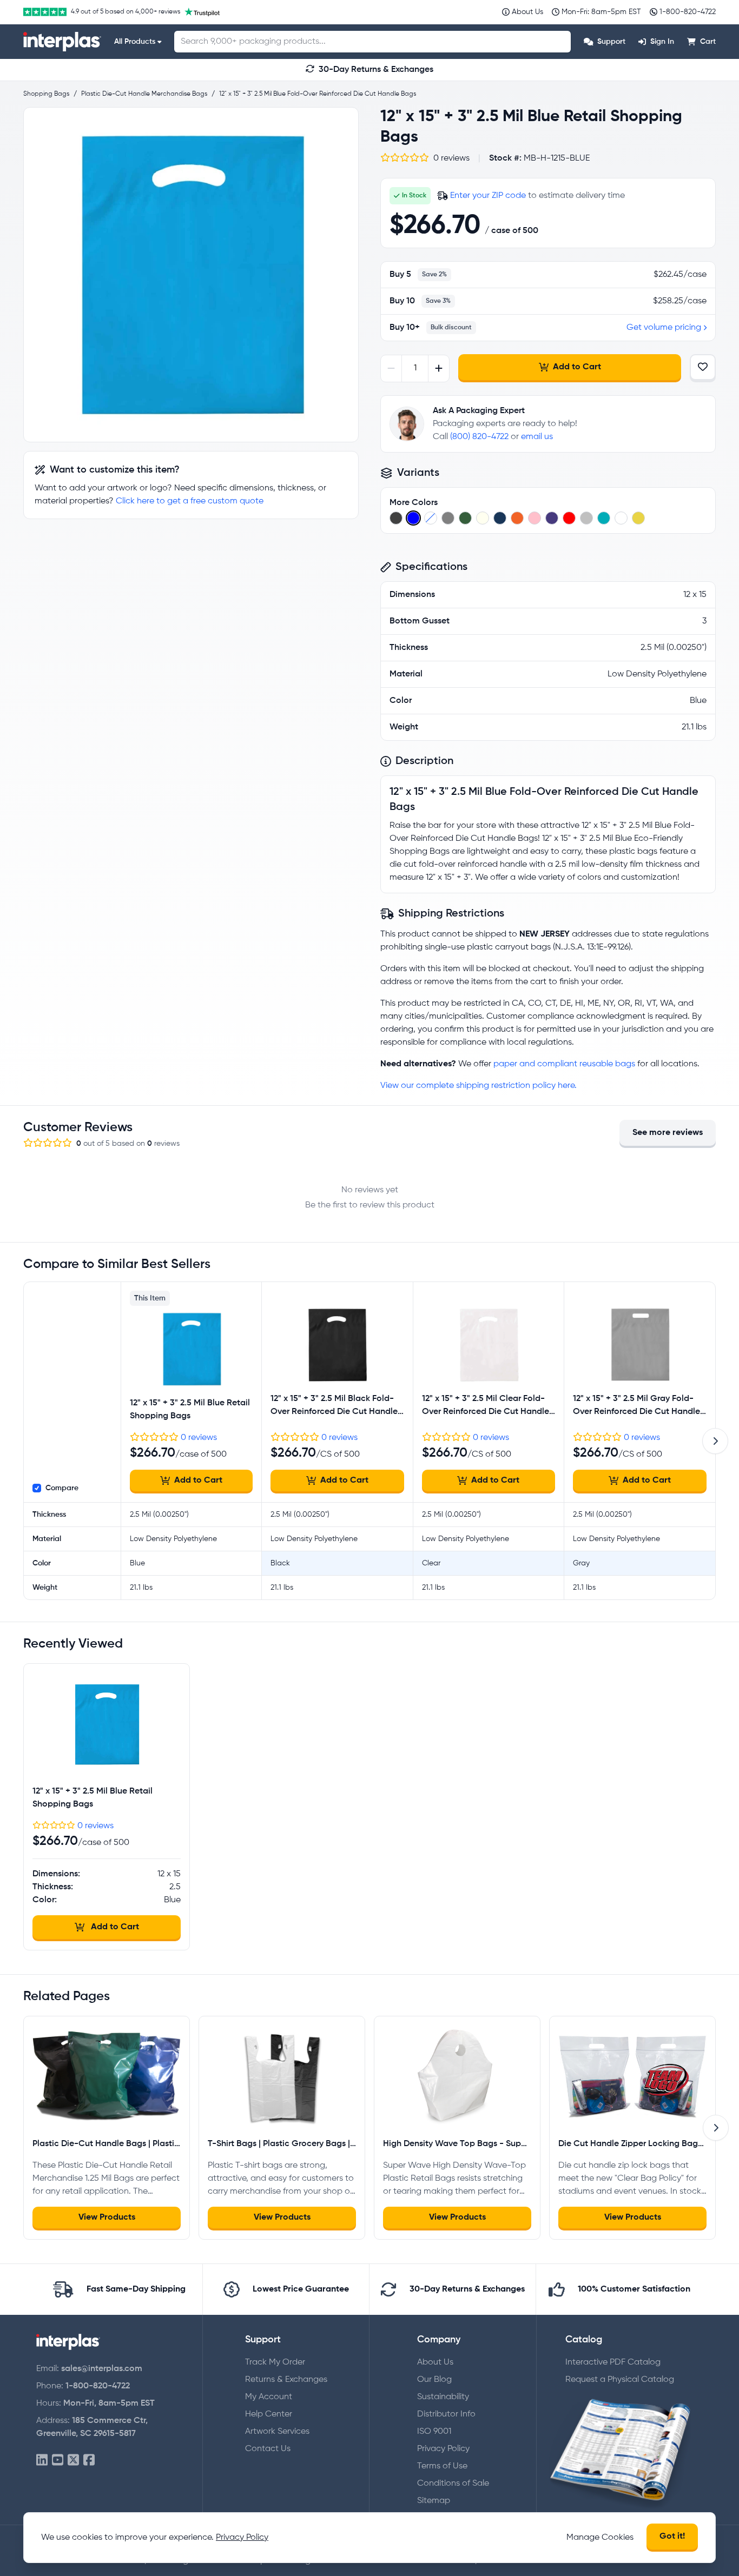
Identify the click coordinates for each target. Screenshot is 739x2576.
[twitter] (73, 2461)
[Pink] (535, 518)
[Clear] (431, 518)
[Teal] (604, 518)
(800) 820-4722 (479, 437)
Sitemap (434, 2501)
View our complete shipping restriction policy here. (479, 1086)
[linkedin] (42, 2461)
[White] (621, 518)
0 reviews (199, 1438)
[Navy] (500, 518)
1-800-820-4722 (98, 2386)
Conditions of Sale (453, 2484)
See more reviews (668, 1133)
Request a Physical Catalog (620, 2380)
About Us (435, 2362)
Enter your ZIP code (488, 196)
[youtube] (58, 2461)
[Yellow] (638, 518)
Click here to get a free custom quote (190, 501)
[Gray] (448, 518)
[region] (191, 275)
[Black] (396, 518)
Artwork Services (277, 2432)
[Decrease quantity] (391, 369)
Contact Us (268, 2449)
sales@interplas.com (102, 2369)
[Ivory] (483, 518)
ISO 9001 (434, 2432)
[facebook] (89, 2461)
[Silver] (586, 518)
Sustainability (443, 2397)
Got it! (672, 2537)
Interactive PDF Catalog (613, 2362)
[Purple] (552, 518)
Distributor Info (446, 2414)
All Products (135, 42)
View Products (107, 2218)
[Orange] (517, 518)
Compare (62, 1488)
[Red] (569, 518)
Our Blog (434, 2380)
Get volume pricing (664, 328)
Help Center (269, 2414)
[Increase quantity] (438, 369)
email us (537, 437)
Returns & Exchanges (286, 2380)
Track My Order (275, 2362)
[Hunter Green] (465, 518)
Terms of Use (442, 2466)
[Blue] (413, 518)
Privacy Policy (443, 2449)
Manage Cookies (600, 2538)
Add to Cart (577, 367)
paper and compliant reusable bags (564, 1064)
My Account (269, 2397)
